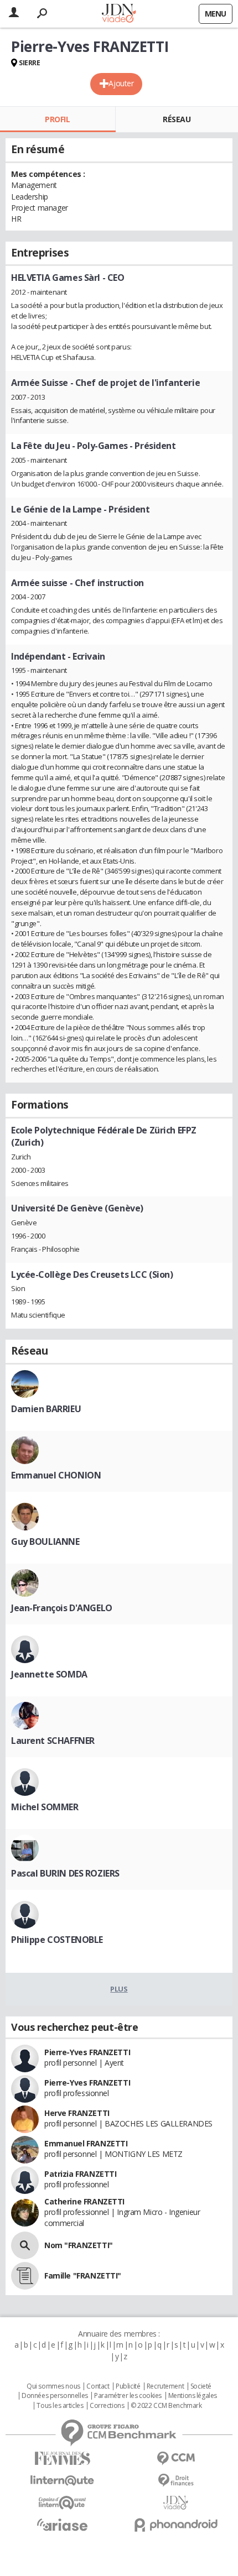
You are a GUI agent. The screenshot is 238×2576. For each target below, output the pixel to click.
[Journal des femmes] (62, 2459)
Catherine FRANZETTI (84, 2201)
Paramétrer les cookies (128, 2396)
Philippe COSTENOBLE (57, 1940)
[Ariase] (62, 2525)
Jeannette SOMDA (49, 1674)
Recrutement (165, 2386)
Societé (201, 2386)
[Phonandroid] (176, 2525)
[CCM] (176, 2459)
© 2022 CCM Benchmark (166, 2406)
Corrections (107, 2406)
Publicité (128, 2386)
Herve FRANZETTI (77, 2113)
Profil (57, 119)
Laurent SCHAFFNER (53, 1741)
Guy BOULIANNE (45, 1542)
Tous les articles (60, 2406)
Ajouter (121, 83)
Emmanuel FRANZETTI (86, 2143)
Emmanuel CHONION (56, 1475)
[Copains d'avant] (62, 2503)
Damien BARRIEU (46, 1409)
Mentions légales (193, 2396)
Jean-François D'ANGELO (62, 1608)
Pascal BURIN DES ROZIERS (65, 1873)
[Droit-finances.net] (176, 2481)
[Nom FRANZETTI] (25, 2245)
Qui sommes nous (53, 2386)
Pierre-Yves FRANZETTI (87, 2052)
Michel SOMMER (45, 1807)
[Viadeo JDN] (176, 2503)
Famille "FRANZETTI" (83, 2275)
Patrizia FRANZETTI (80, 2174)
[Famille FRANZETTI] (25, 2276)
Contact (98, 2386)
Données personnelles (55, 2396)
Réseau (177, 119)
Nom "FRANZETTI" (79, 2245)
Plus (119, 1989)
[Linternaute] (62, 2481)
